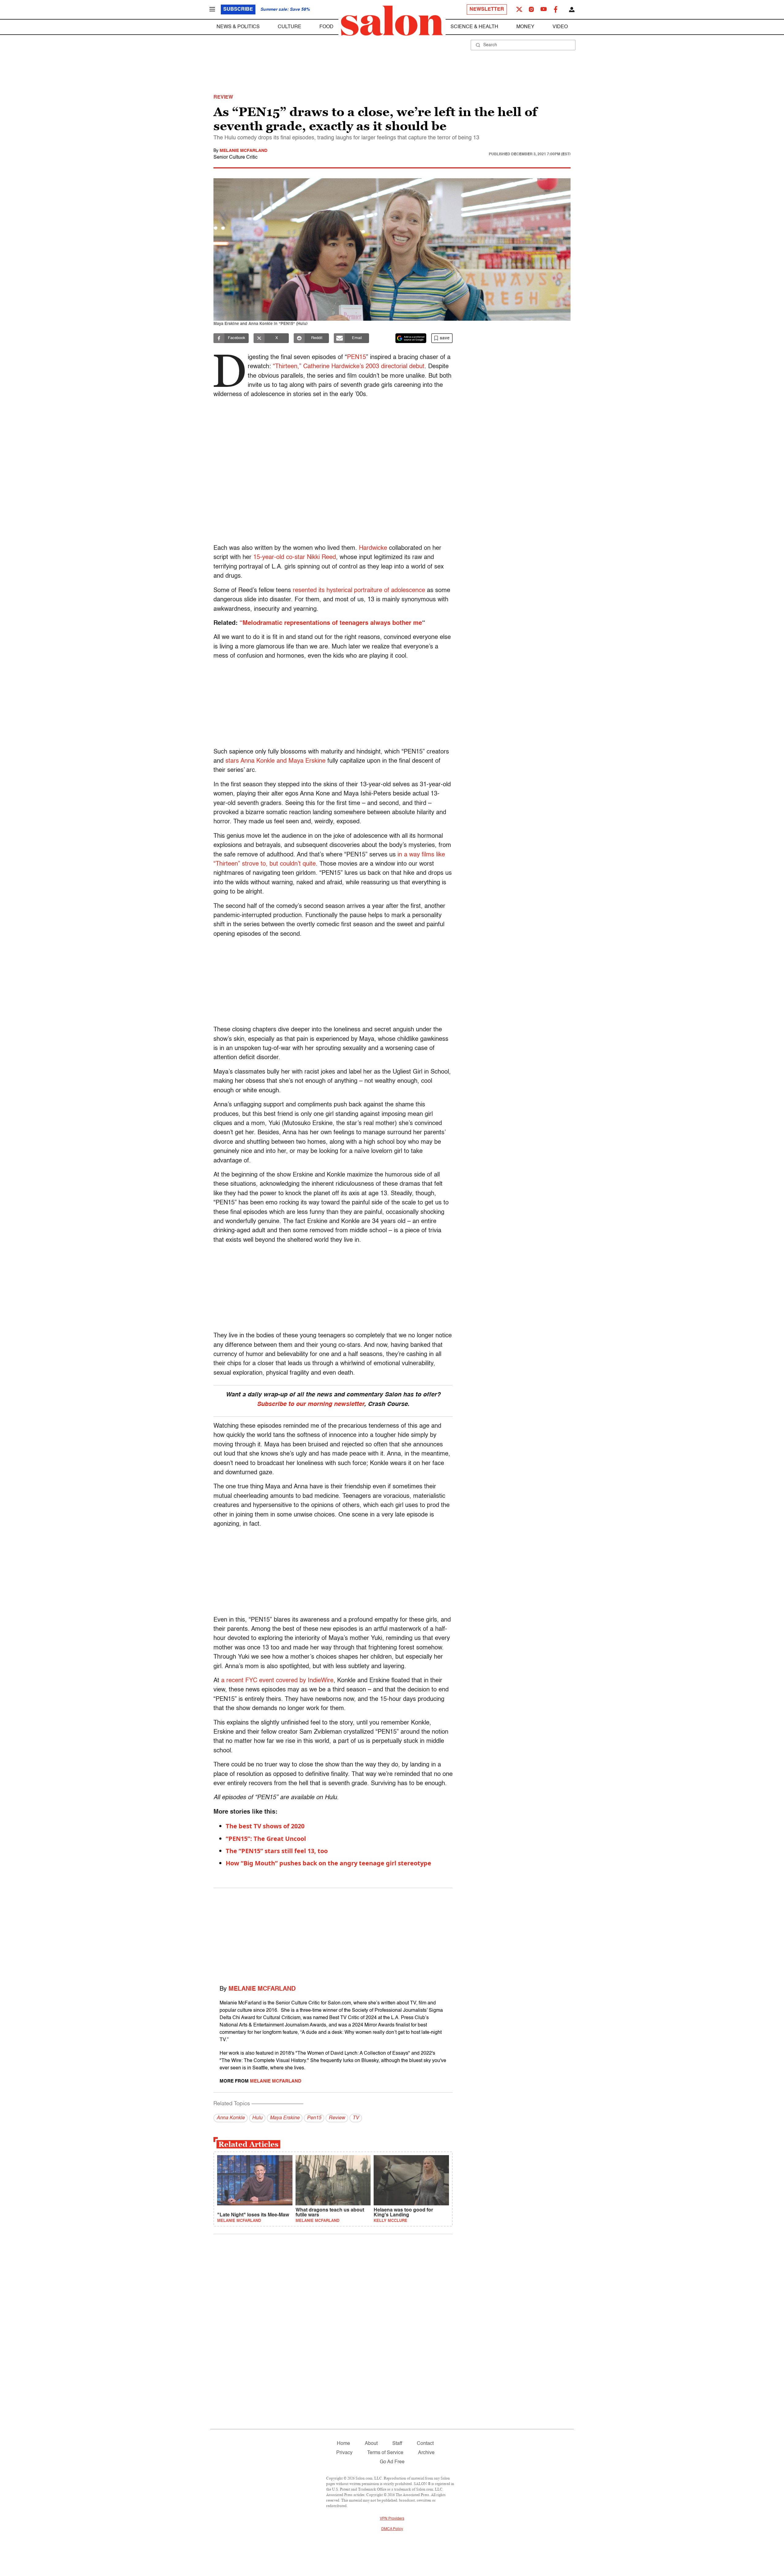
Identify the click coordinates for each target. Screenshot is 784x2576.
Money (525, 27)
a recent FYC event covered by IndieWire (277, 1681)
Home (343, 2444)
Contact (425, 2444)
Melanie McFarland (243, 151)
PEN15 (356, 357)
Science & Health (474, 27)
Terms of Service (385, 2453)
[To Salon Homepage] (392, 21)
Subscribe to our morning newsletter (311, 1404)
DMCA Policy (392, 2529)
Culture (290, 27)
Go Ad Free (392, 2462)
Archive (426, 2453)
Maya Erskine (285, 2118)
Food (326, 27)
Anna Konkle (231, 2118)
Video (560, 27)
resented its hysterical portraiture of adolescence (359, 591)
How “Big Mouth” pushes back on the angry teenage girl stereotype (328, 1863)
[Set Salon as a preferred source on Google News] (411, 338)
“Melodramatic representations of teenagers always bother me (330, 623)
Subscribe (238, 9)
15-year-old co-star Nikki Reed (295, 557)
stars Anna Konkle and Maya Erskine (276, 761)
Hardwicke (373, 548)
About (371, 2444)
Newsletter (487, 9)
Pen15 (314, 2118)
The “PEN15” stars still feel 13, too (277, 1851)
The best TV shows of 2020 (265, 1826)
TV (356, 2118)
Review (337, 2118)
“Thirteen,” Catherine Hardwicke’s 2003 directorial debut (349, 367)
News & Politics (238, 27)
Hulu (257, 2118)
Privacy (344, 2453)
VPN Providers (392, 2519)
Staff (397, 2444)
